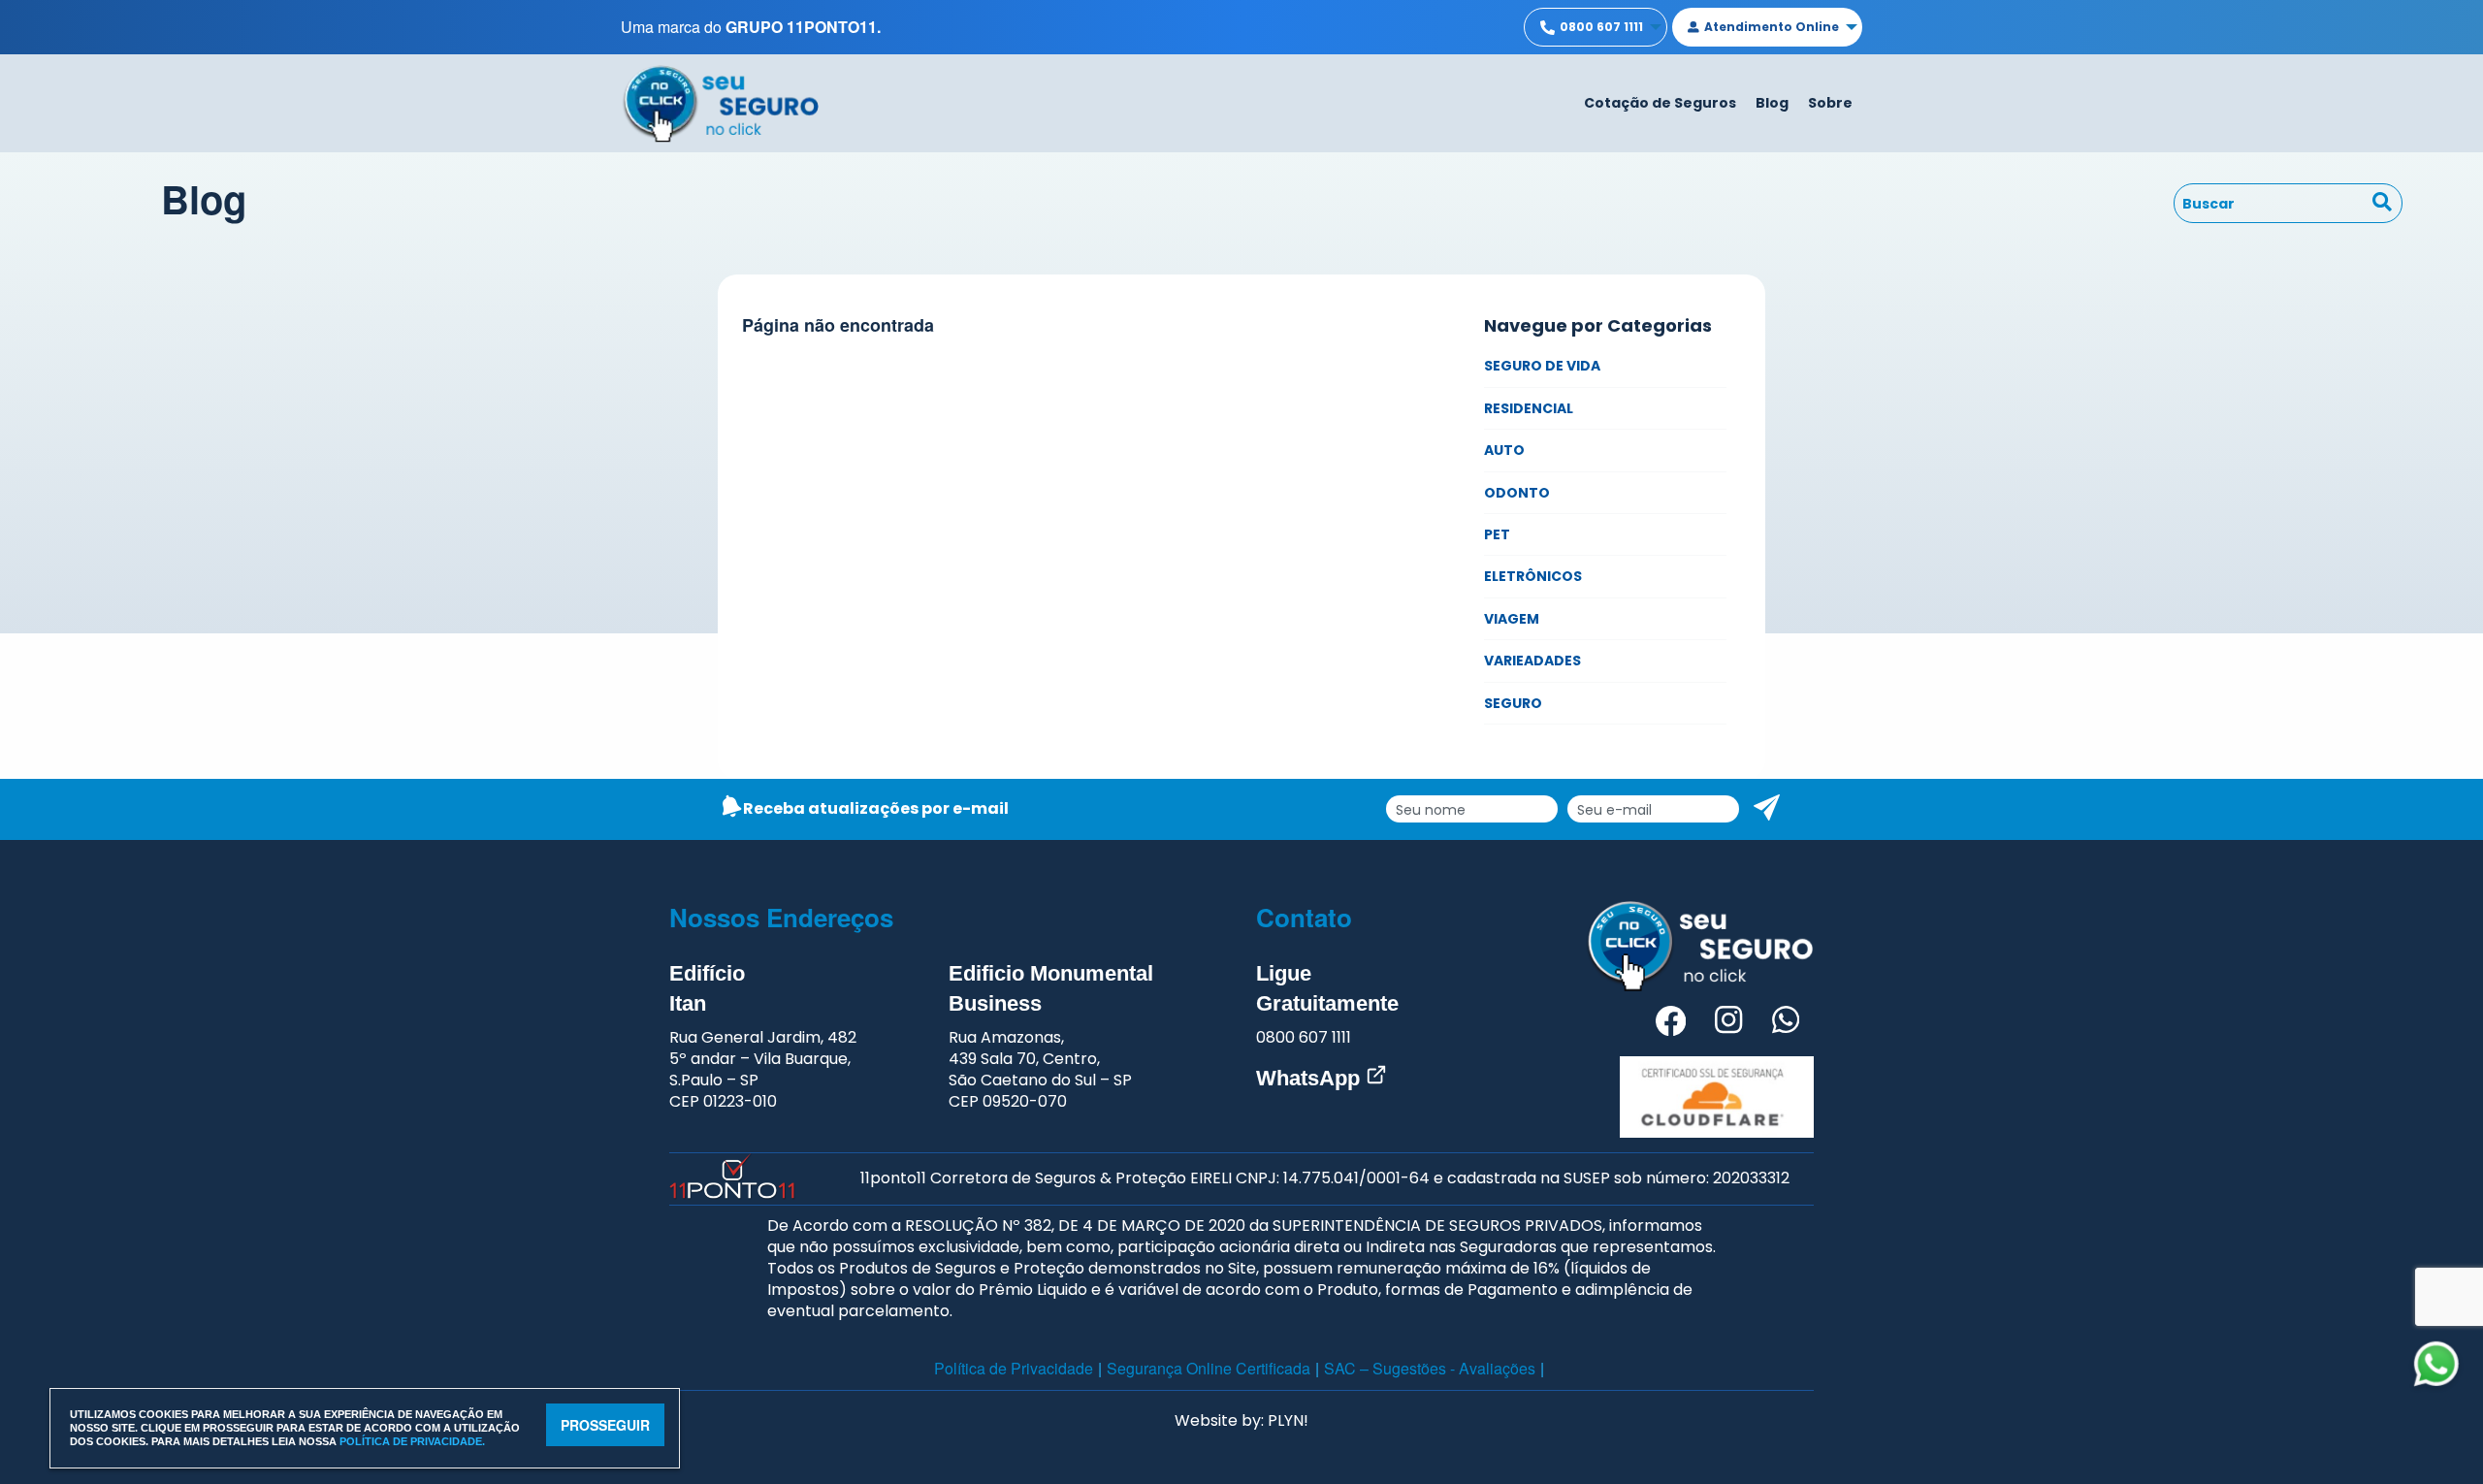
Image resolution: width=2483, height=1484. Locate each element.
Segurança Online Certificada (1209, 1368)
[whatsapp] (2436, 1364)
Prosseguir (605, 1425)
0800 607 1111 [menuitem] (1601, 27)
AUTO (1504, 450)
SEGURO (1513, 703)
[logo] (720, 101)
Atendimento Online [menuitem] (1772, 27)
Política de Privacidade (1014, 1368)
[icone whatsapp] (1786, 1024)
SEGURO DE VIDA (1542, 366)
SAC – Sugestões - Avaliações (1430, 1368)
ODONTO (1517, 493)
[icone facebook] (1671, 1024)
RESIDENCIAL (1529, 408)
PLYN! (1288, 1420)
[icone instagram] (1728, 1024)
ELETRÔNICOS (1533, 576)
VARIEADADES (1532, 661)
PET (1497, 534)
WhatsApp (1311, 1078)
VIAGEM (1512, 619)
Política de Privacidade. (412, 1441)
